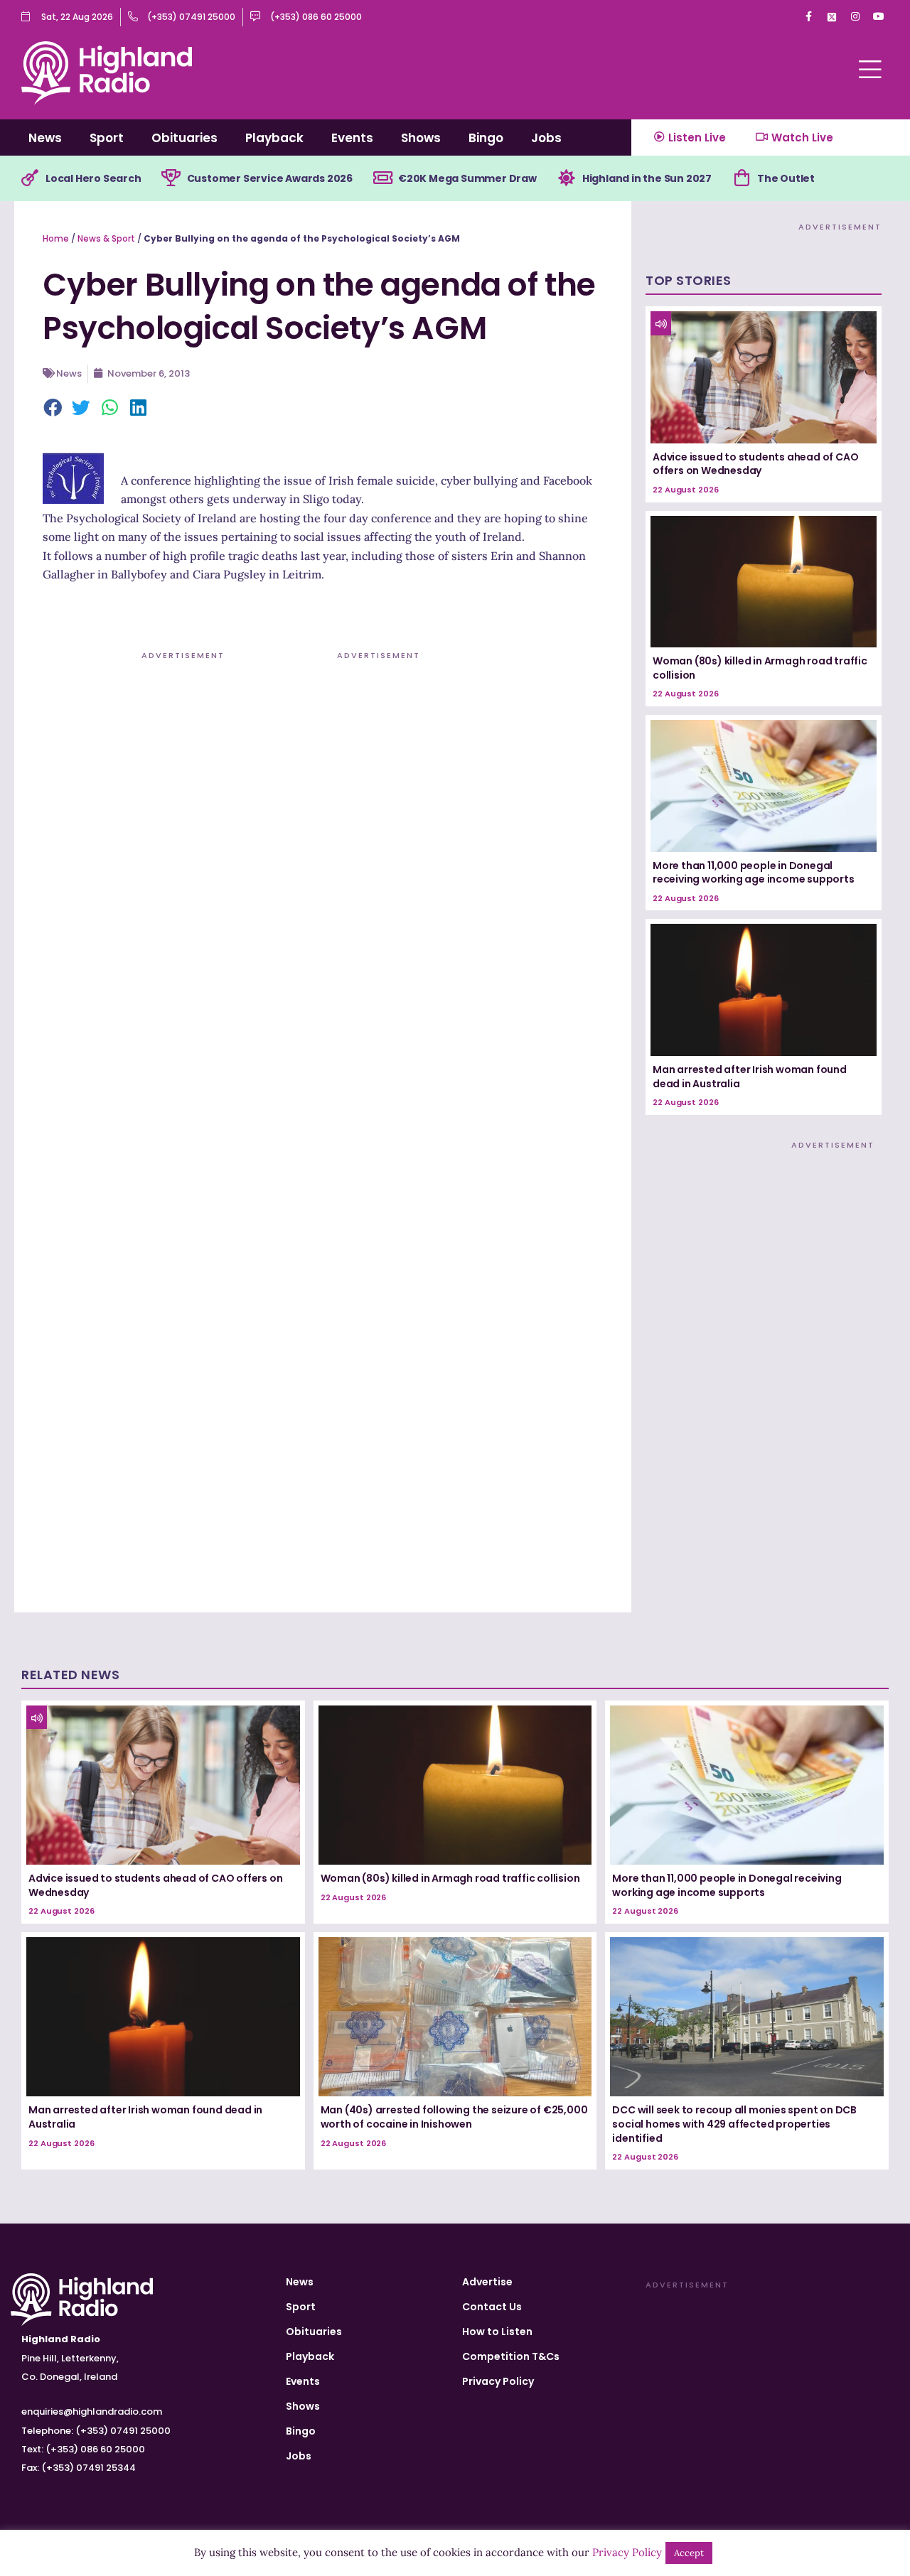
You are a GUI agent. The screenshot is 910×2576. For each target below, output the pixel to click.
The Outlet (786, 178)
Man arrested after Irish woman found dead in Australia (750, 1077)
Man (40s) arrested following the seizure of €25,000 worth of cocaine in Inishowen (454, 2117)
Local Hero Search (93, 178)
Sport (107, 138)
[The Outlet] (742, 178)
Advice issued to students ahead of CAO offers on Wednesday (755, 464)
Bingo (486, 138)
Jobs (546, 138)
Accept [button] (689, 2553)
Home (56, 238)
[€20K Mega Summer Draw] (382, 178)
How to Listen (497, 2332)
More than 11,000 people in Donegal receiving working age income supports (754, 873)
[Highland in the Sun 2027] (567, 178)
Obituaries (184, 138)
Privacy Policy (498, 2381)
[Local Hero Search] (30, 178)
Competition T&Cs (511, 2356)
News (45, 138)
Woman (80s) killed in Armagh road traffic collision (760, 668)
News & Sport (106, 238)
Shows (421, 138)
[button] (53, 409)
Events (352, 138)
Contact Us (492, 2307)
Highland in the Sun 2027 (647, 178)
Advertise (487, 2282)
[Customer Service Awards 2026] (171, 178)
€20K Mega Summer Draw (467, 178)
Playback (274, 138)
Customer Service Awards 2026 (270, 178)
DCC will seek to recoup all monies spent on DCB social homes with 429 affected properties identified (734, 2124)
